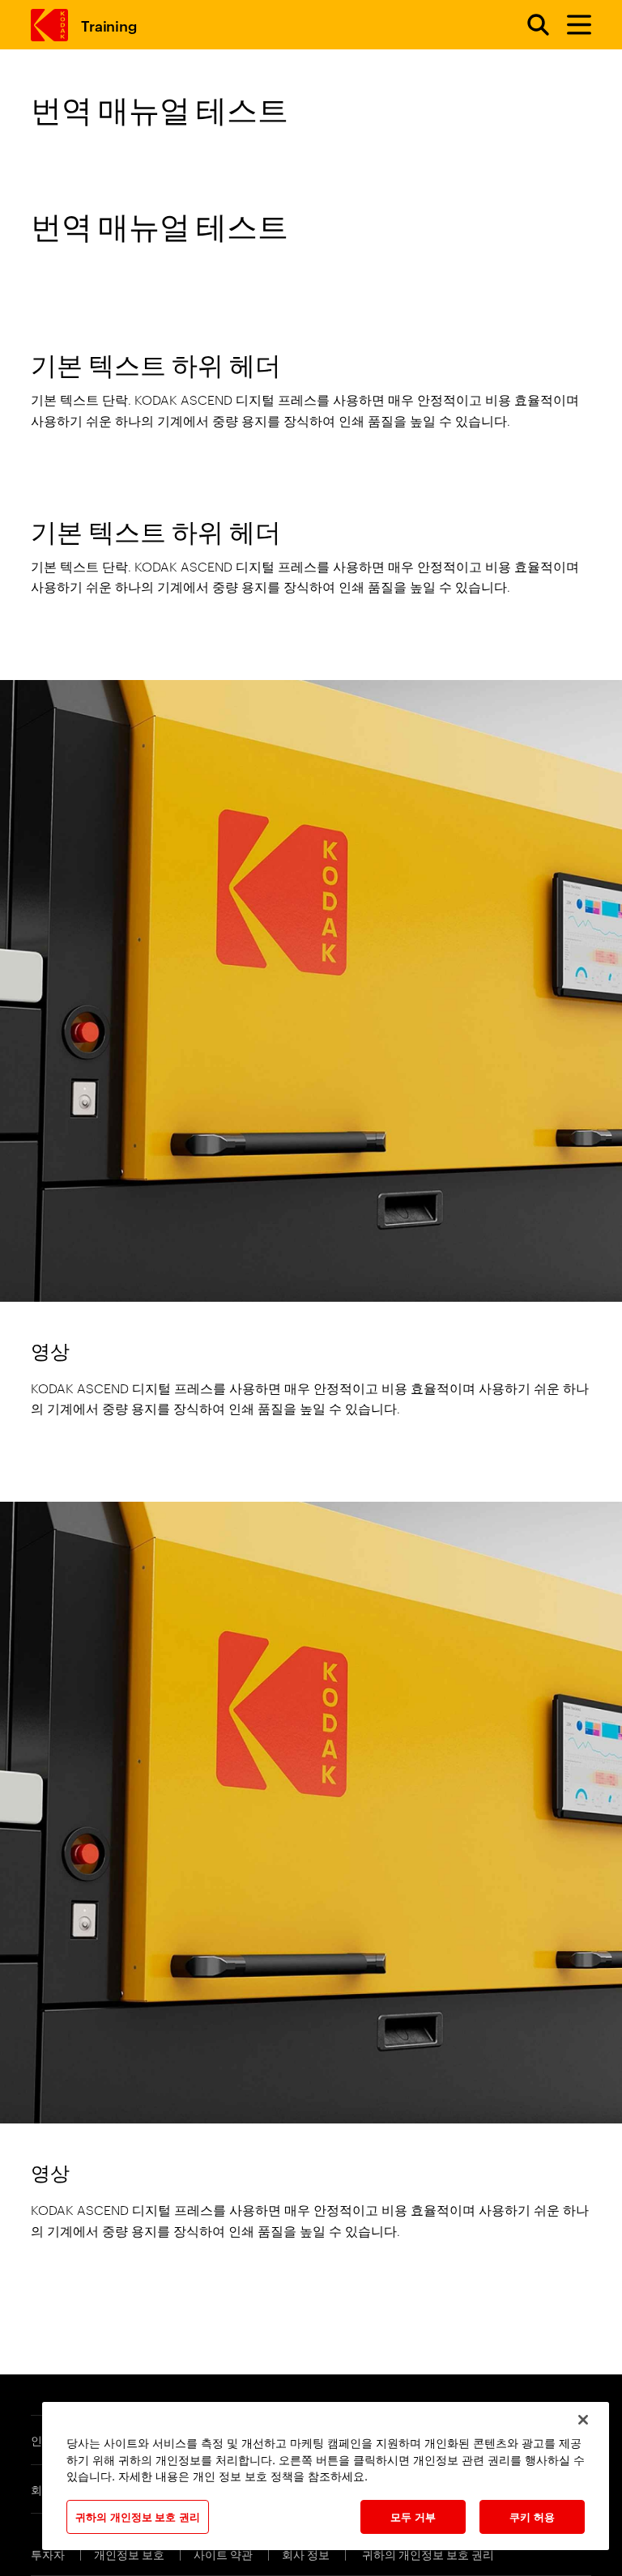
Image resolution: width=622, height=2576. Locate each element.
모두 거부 (413, 2516)
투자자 (49, 2554)
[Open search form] (529, 25)
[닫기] (583, 2420)
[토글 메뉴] (572, 25)
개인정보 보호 (130, 2554)
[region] (326, 2476)
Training (109, 25)
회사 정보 (307, 2554)
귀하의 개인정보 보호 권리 (428, 2554)
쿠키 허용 (532, 2516)
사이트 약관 (224, 2554)
